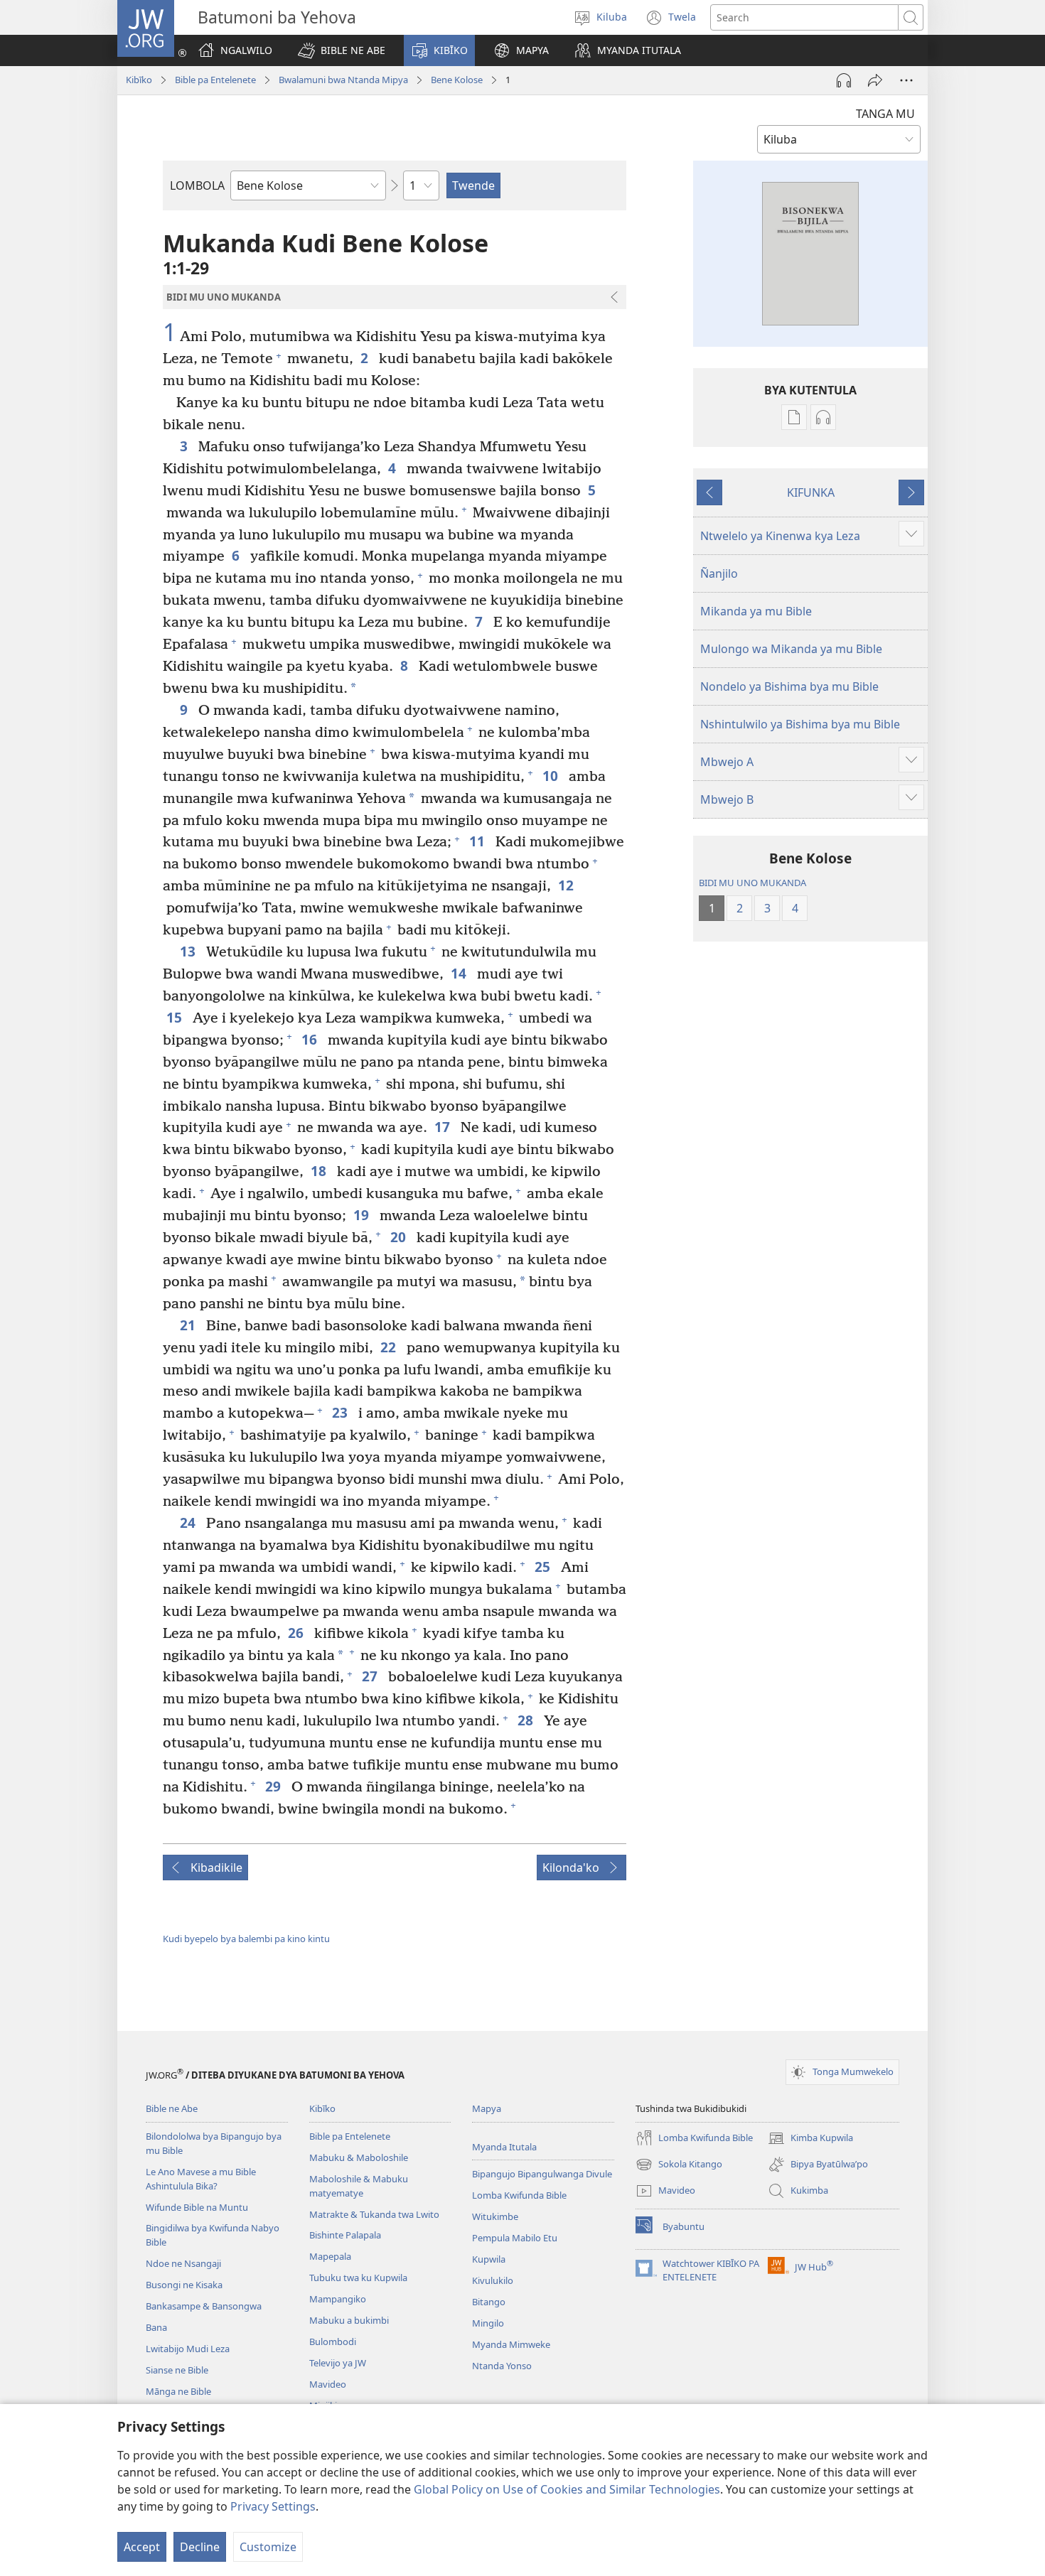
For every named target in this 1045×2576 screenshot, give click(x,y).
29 (275, 1786)
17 (444, 1127)
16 (311, 1039)
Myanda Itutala (504, 2147)
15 (176, 1017)
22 (390, 1347)
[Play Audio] (844, 80)
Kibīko (139, 80)
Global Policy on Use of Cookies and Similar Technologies (567, 2489)
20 (400, 1237)
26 (298, 1633)
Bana (156, 2327)
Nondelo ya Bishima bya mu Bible (789, 686)
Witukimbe (495, 2216)
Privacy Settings (273, 2506)
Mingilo (488, 2323)
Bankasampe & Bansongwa (204, 2306)
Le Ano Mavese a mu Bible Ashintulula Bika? (201, 2179)
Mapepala (330, 2256)
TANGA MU (885, 114)
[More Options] (906, 80)
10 (552, 776)
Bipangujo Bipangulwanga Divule (542, 2174)
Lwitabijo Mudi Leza (188, 2349)
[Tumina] (875, 80)
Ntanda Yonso (502, 2366)
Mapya (487, 2108)
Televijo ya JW (338, 2363)
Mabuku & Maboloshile (359, 2157)
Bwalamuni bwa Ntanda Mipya (343, 80)
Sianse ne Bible (177, 2370)
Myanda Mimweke (511, 2344)
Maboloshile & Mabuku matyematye (359, 2186)
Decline (200, 2547)
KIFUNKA (811, 492)
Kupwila (489, 2259)
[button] (342, 50)
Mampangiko (338, 2299)
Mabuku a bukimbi (349, 2320)
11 (479, 841)
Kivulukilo (493, 2280)
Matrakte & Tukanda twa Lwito (374, 2214)
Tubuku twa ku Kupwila (358, 2278)
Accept (142, 2547)
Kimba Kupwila (810, 2139)
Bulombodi (333, 2341)
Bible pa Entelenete (215, 80)
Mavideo (328, 2384)
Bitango (489, 2302)
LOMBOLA (197, 185)
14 (460, 973)
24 (189, 1523)
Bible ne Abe (172, 2108)
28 (527, 1720)
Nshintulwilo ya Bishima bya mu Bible (800, 724)
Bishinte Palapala (345, 2235)
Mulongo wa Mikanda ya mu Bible (791, 649)
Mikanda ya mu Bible (756, 611)
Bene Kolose (457, 80)
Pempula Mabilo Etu (515, 2238)
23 (342, 1412)
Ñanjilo (719, 573)
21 (189, 1325)
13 (189, 951)
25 (544, 1567)
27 (371, 1676)
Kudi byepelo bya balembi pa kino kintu (246, 1939)
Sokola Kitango (679, 2165)
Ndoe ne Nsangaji (183, 2263)
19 (363, 1215)
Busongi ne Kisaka (184, 2285)
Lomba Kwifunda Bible (519, 2195)
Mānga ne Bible (178, 2391)
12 (568, 885)
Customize (268, 2547)
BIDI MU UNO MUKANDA (752, 883)
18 (320, 1171)
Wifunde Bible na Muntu (197, 2207)
